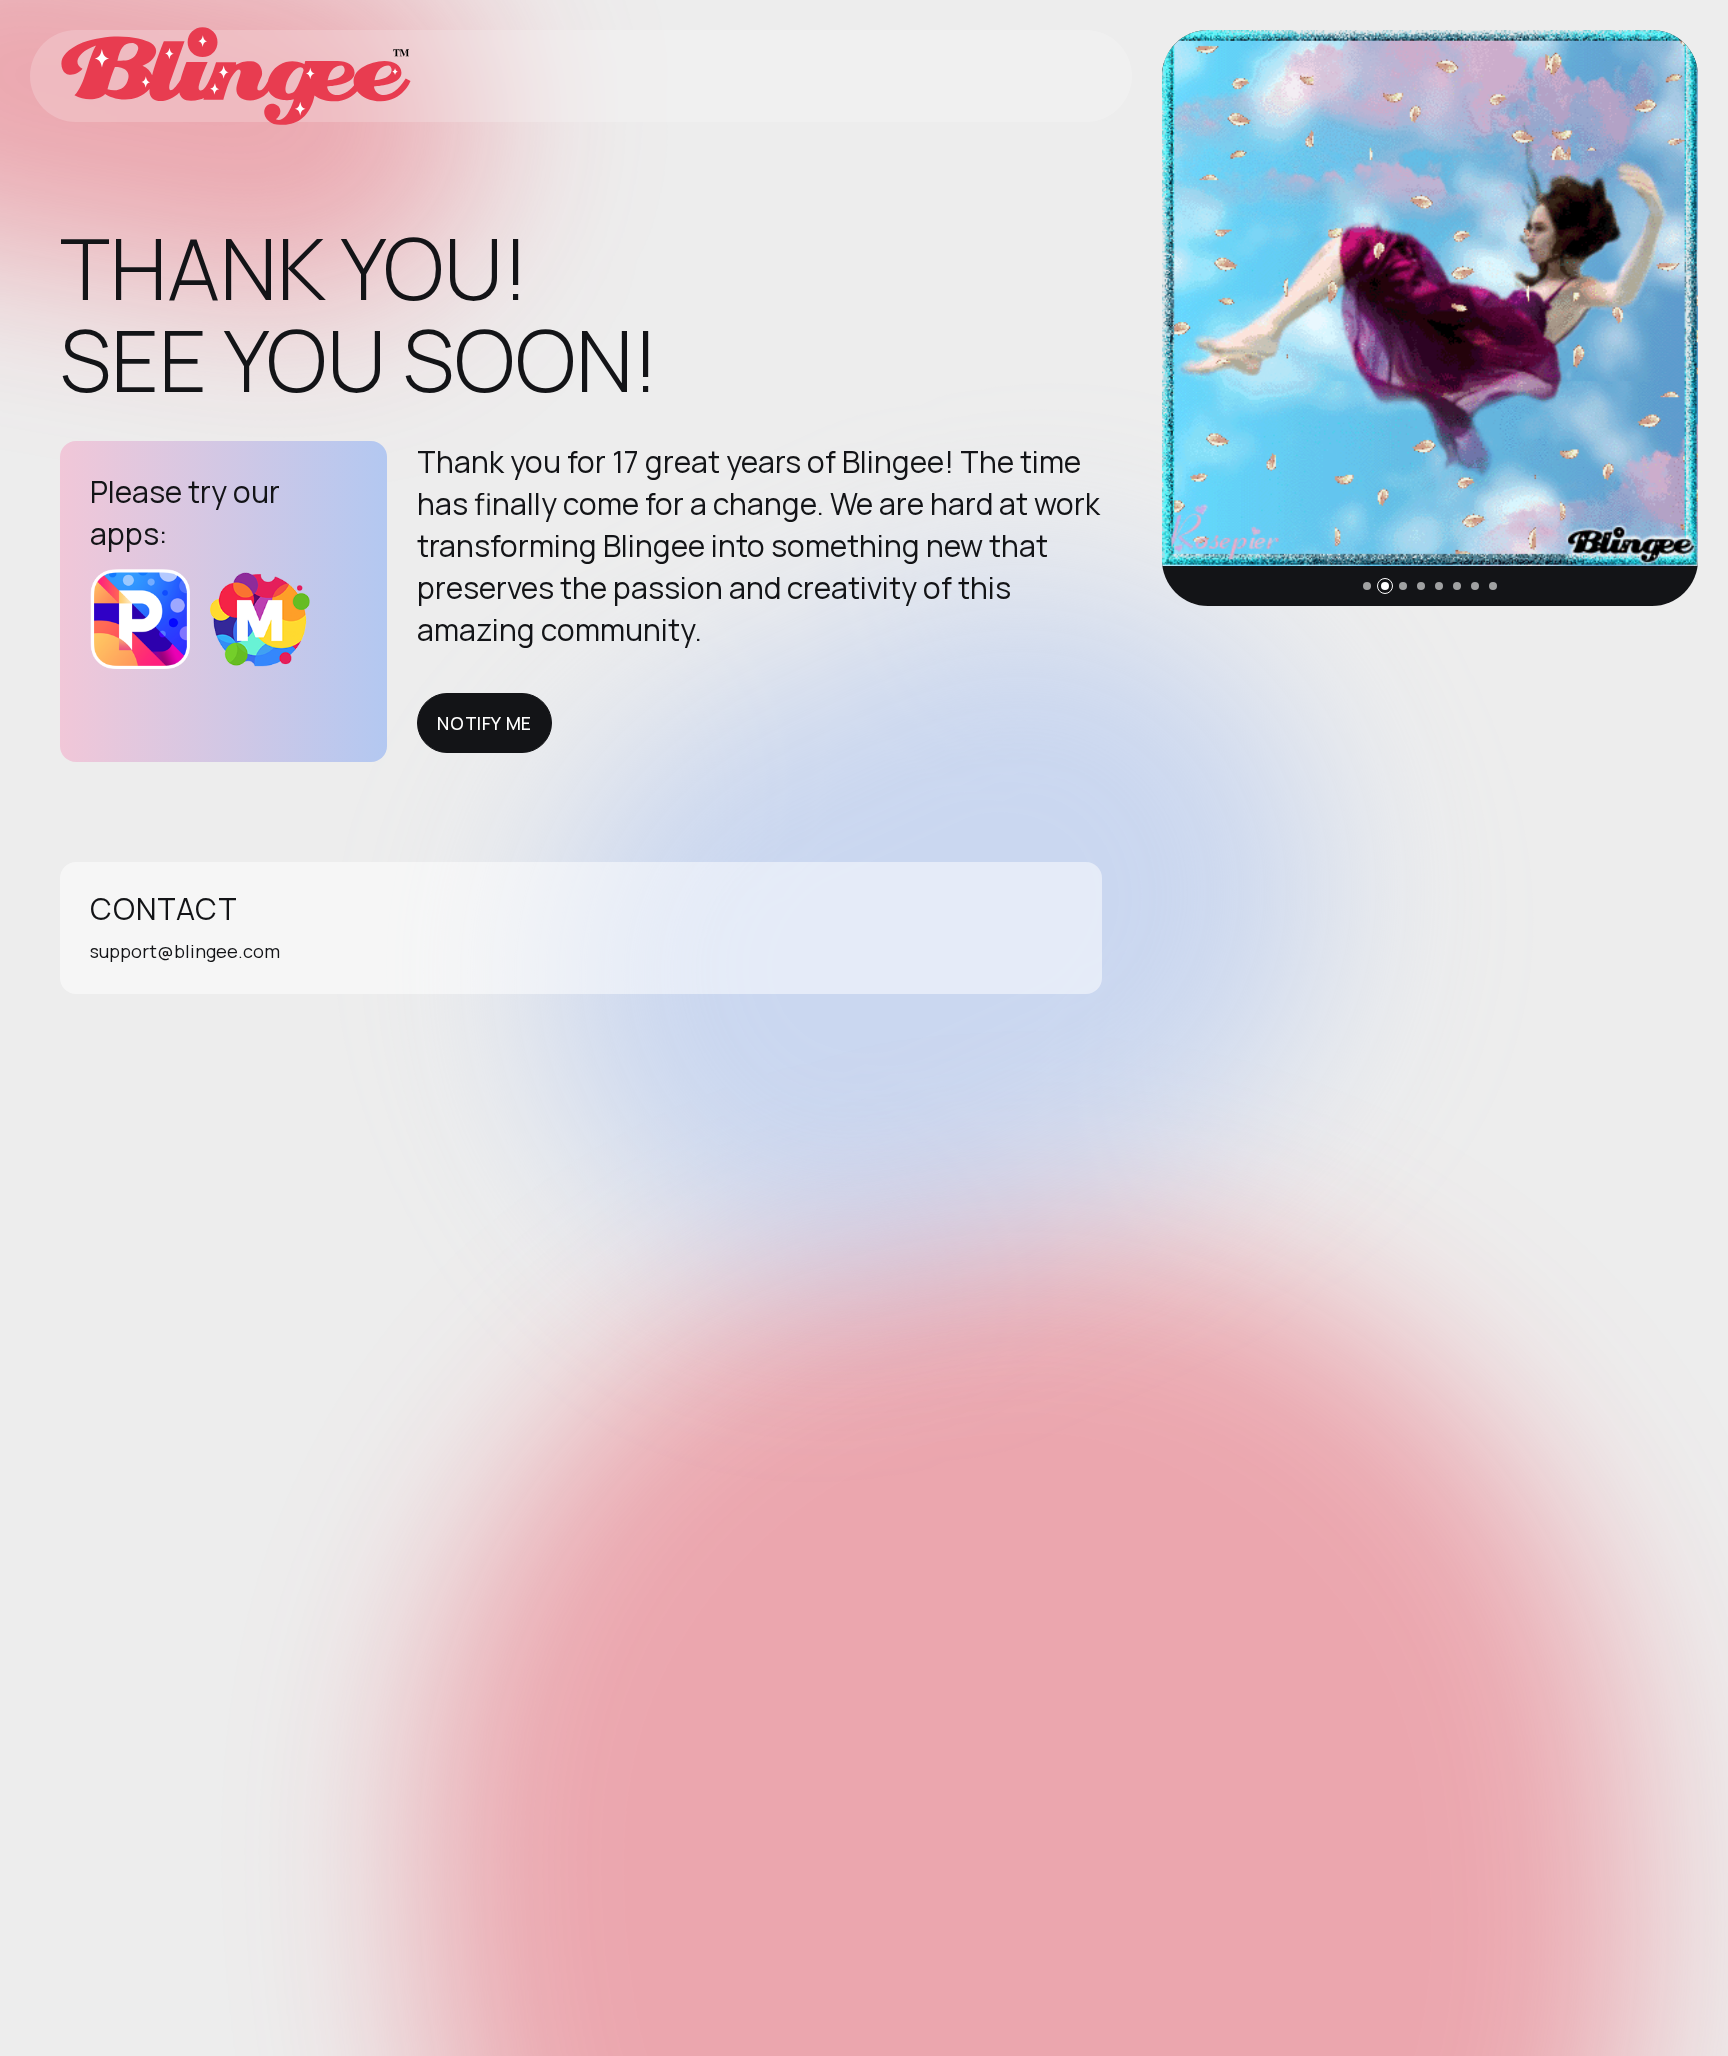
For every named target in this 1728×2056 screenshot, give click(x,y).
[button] (1367, 586)
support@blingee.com (185, 951)
